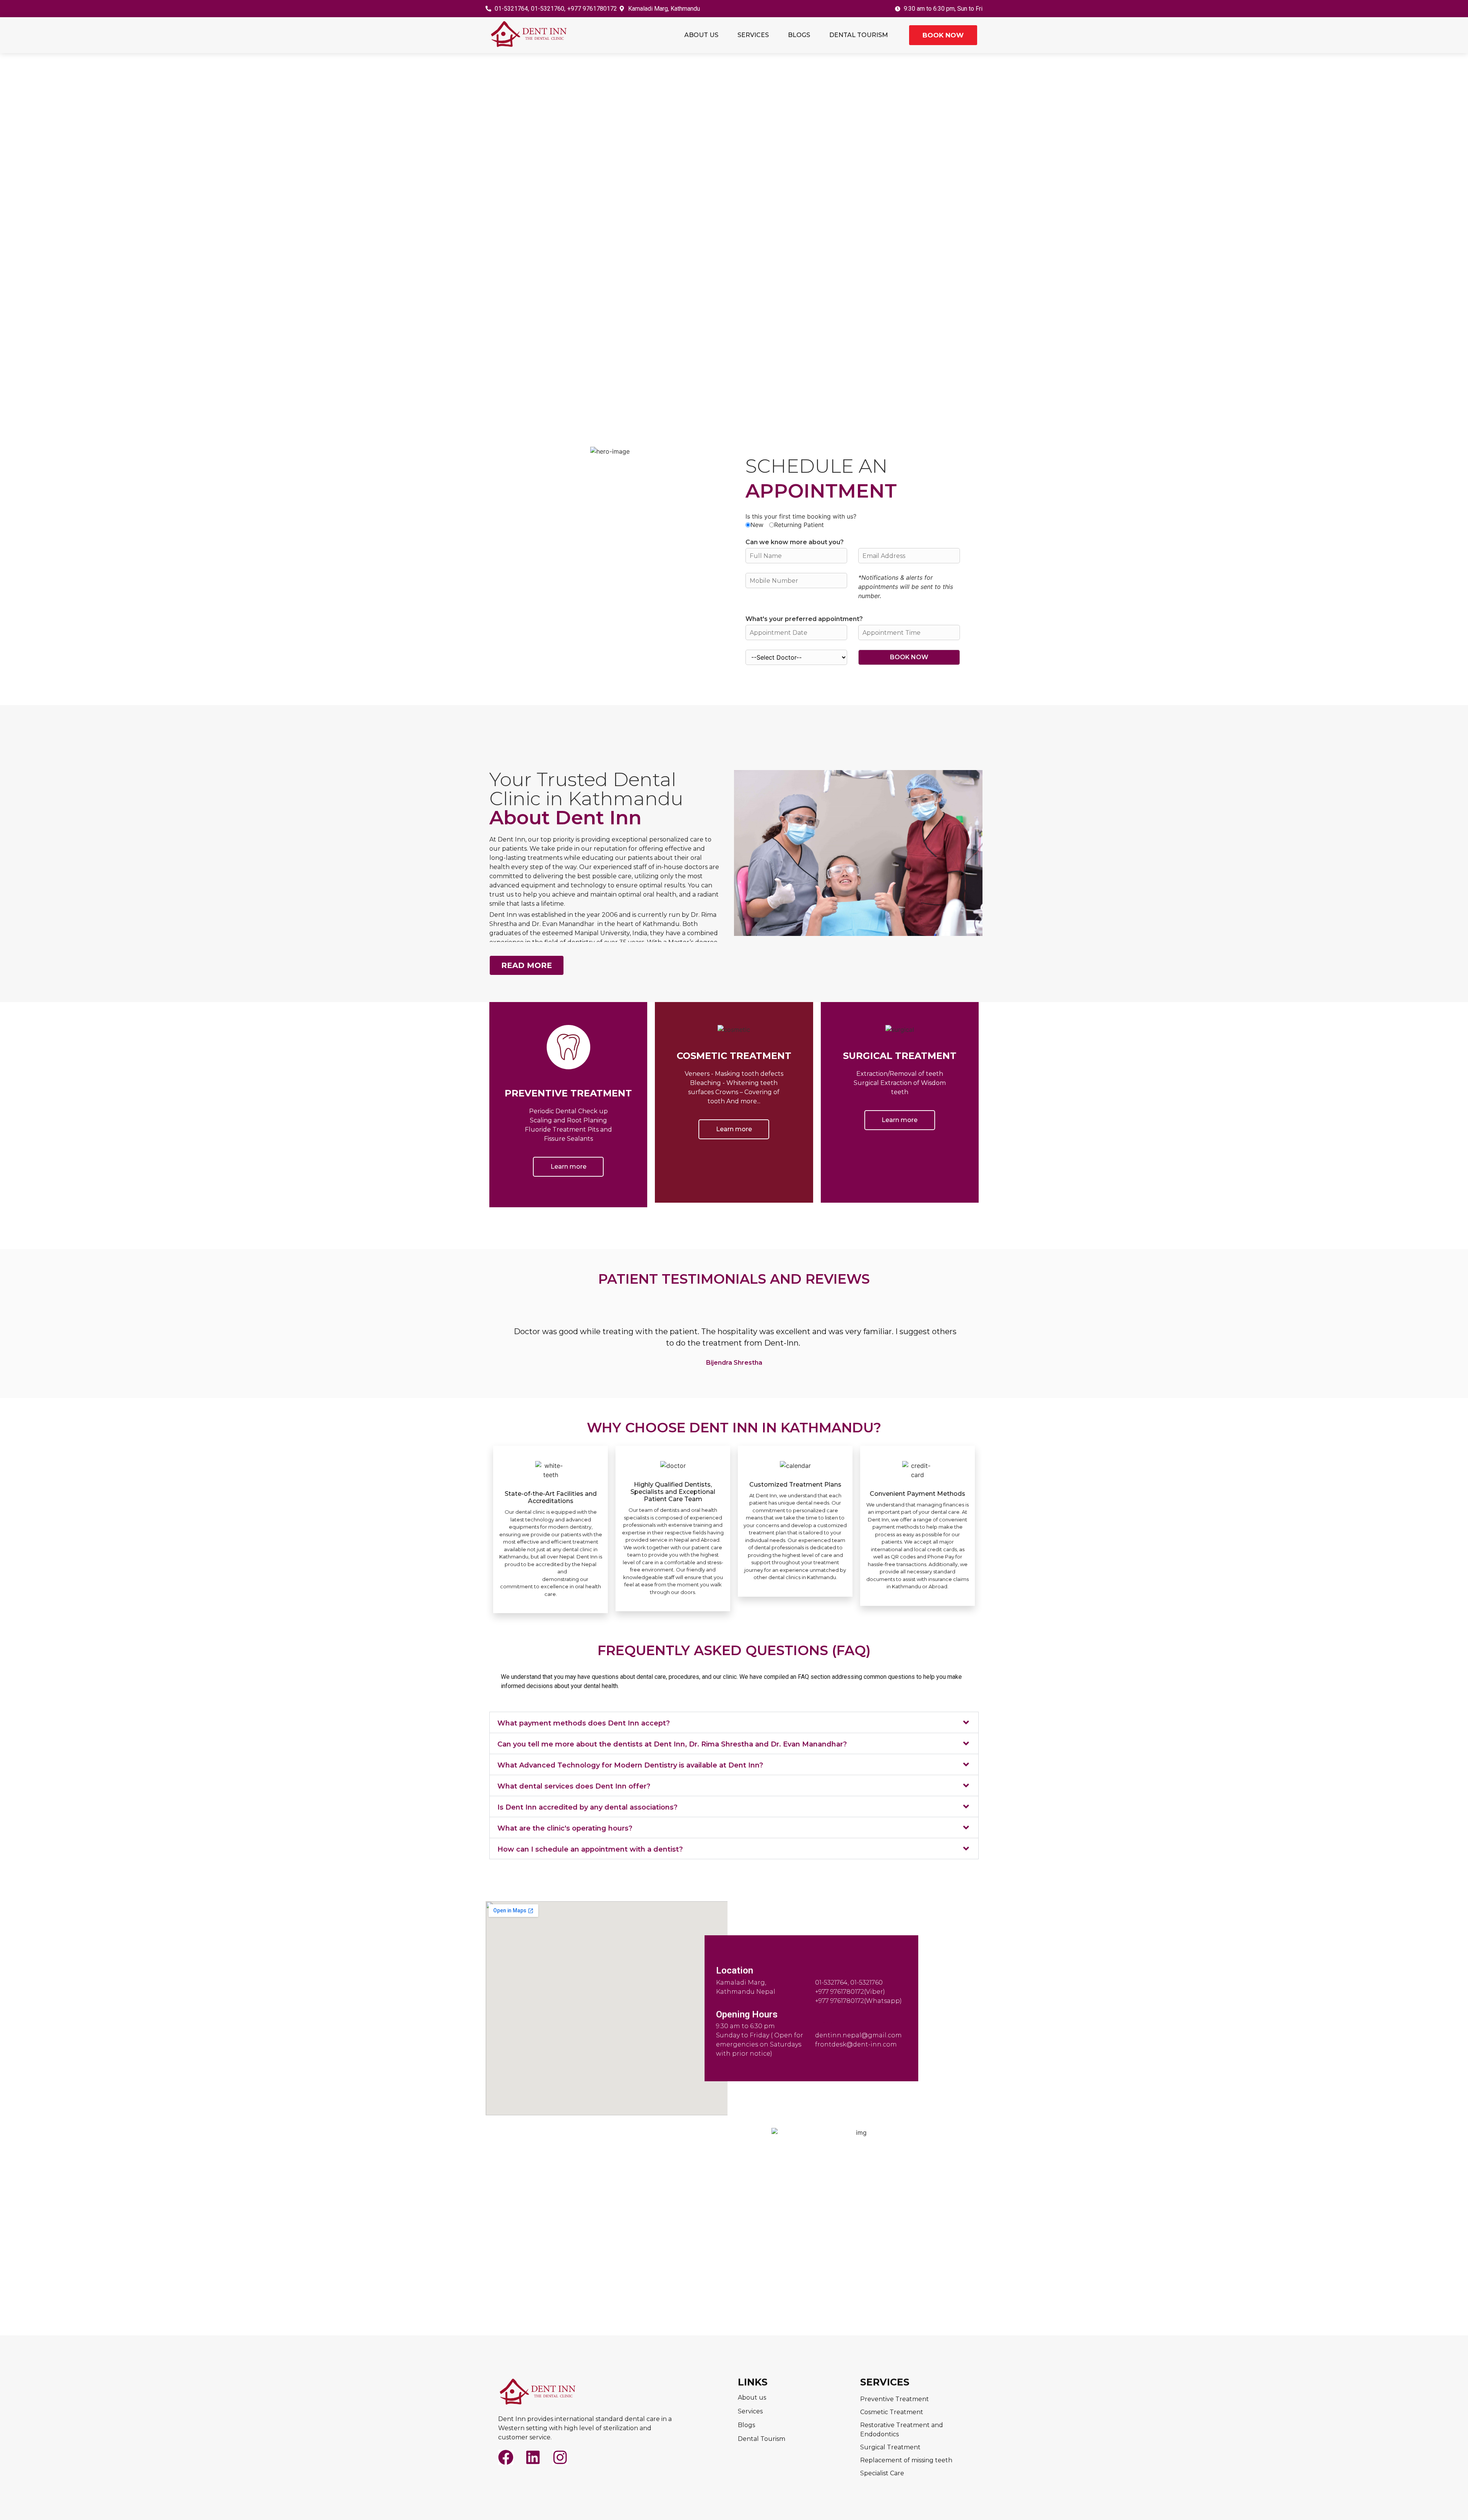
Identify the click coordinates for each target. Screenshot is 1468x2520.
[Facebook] (506, 2457)
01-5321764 (831, 1982)
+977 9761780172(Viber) (850, 1992)
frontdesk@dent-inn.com (856, 2044)
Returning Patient (799, 525)
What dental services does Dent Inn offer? (574, 1786)
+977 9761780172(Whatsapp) (858, 2001)
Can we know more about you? (795, 542)
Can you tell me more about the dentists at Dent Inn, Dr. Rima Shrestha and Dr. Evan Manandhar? (672, 1744)
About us (701, 35)
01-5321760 (866, 1982)
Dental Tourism (859, 35)
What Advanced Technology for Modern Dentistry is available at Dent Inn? (630, 1765)
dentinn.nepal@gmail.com (858, 2035)
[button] (734, 1722)
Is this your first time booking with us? (801, 516)
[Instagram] (560, 2457)
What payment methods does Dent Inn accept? (584, 1723)
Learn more (568, 1167)
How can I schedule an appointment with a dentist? (590, 1849)
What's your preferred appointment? (804, 619)
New (757, 525)
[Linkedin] (533, 2457)
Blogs (799, 35)
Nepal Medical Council (529, 1571)
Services (753, 35)
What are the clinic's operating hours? (565, 1828)
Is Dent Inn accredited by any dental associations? (587, 1807)
